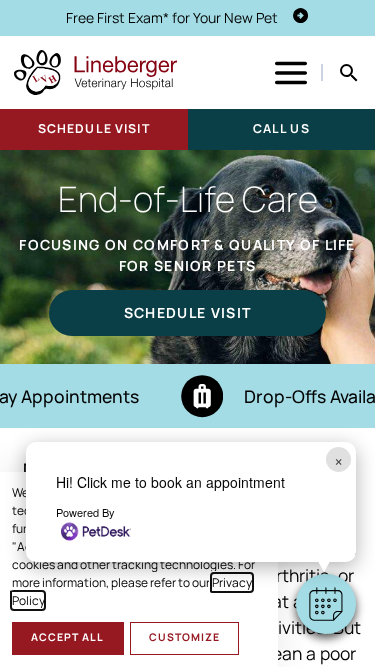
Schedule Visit (94, 128)
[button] (326, 604)
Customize (184, 637)
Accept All (67, 637)
